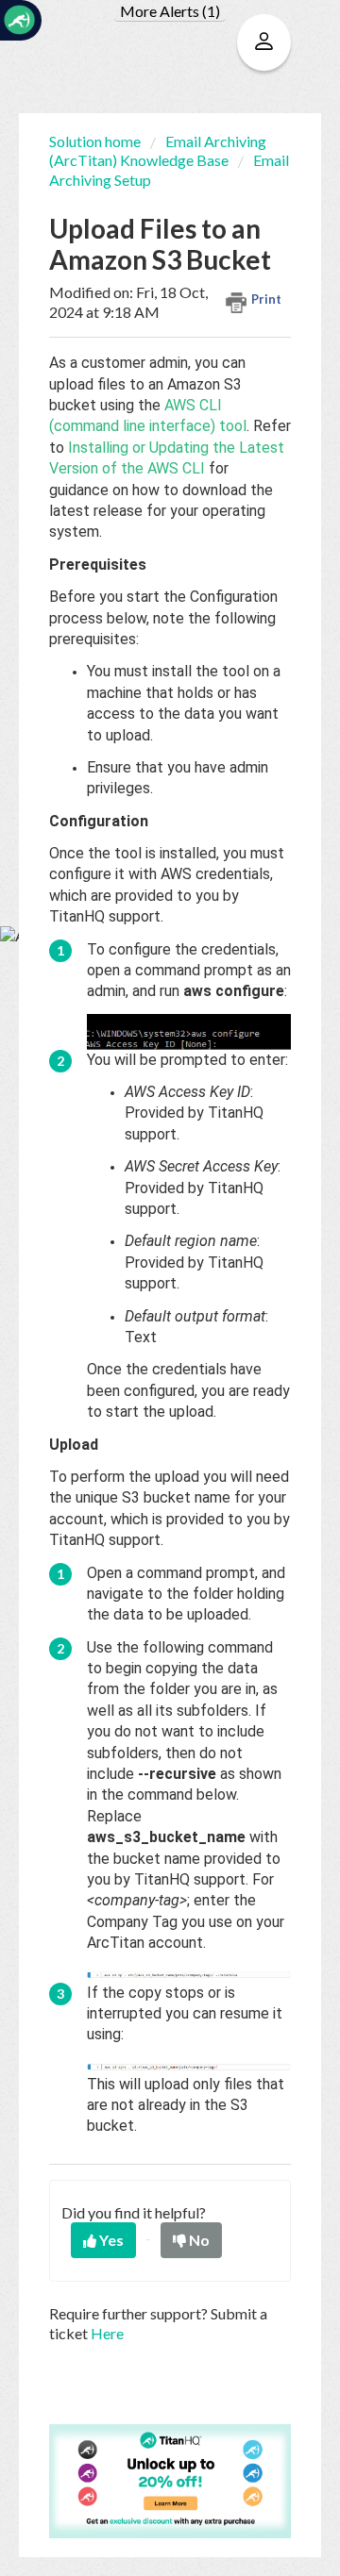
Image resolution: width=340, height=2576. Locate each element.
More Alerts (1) (170, 11)
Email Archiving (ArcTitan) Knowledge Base (158, 150)
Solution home (96, 141)
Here (107, 2333)
